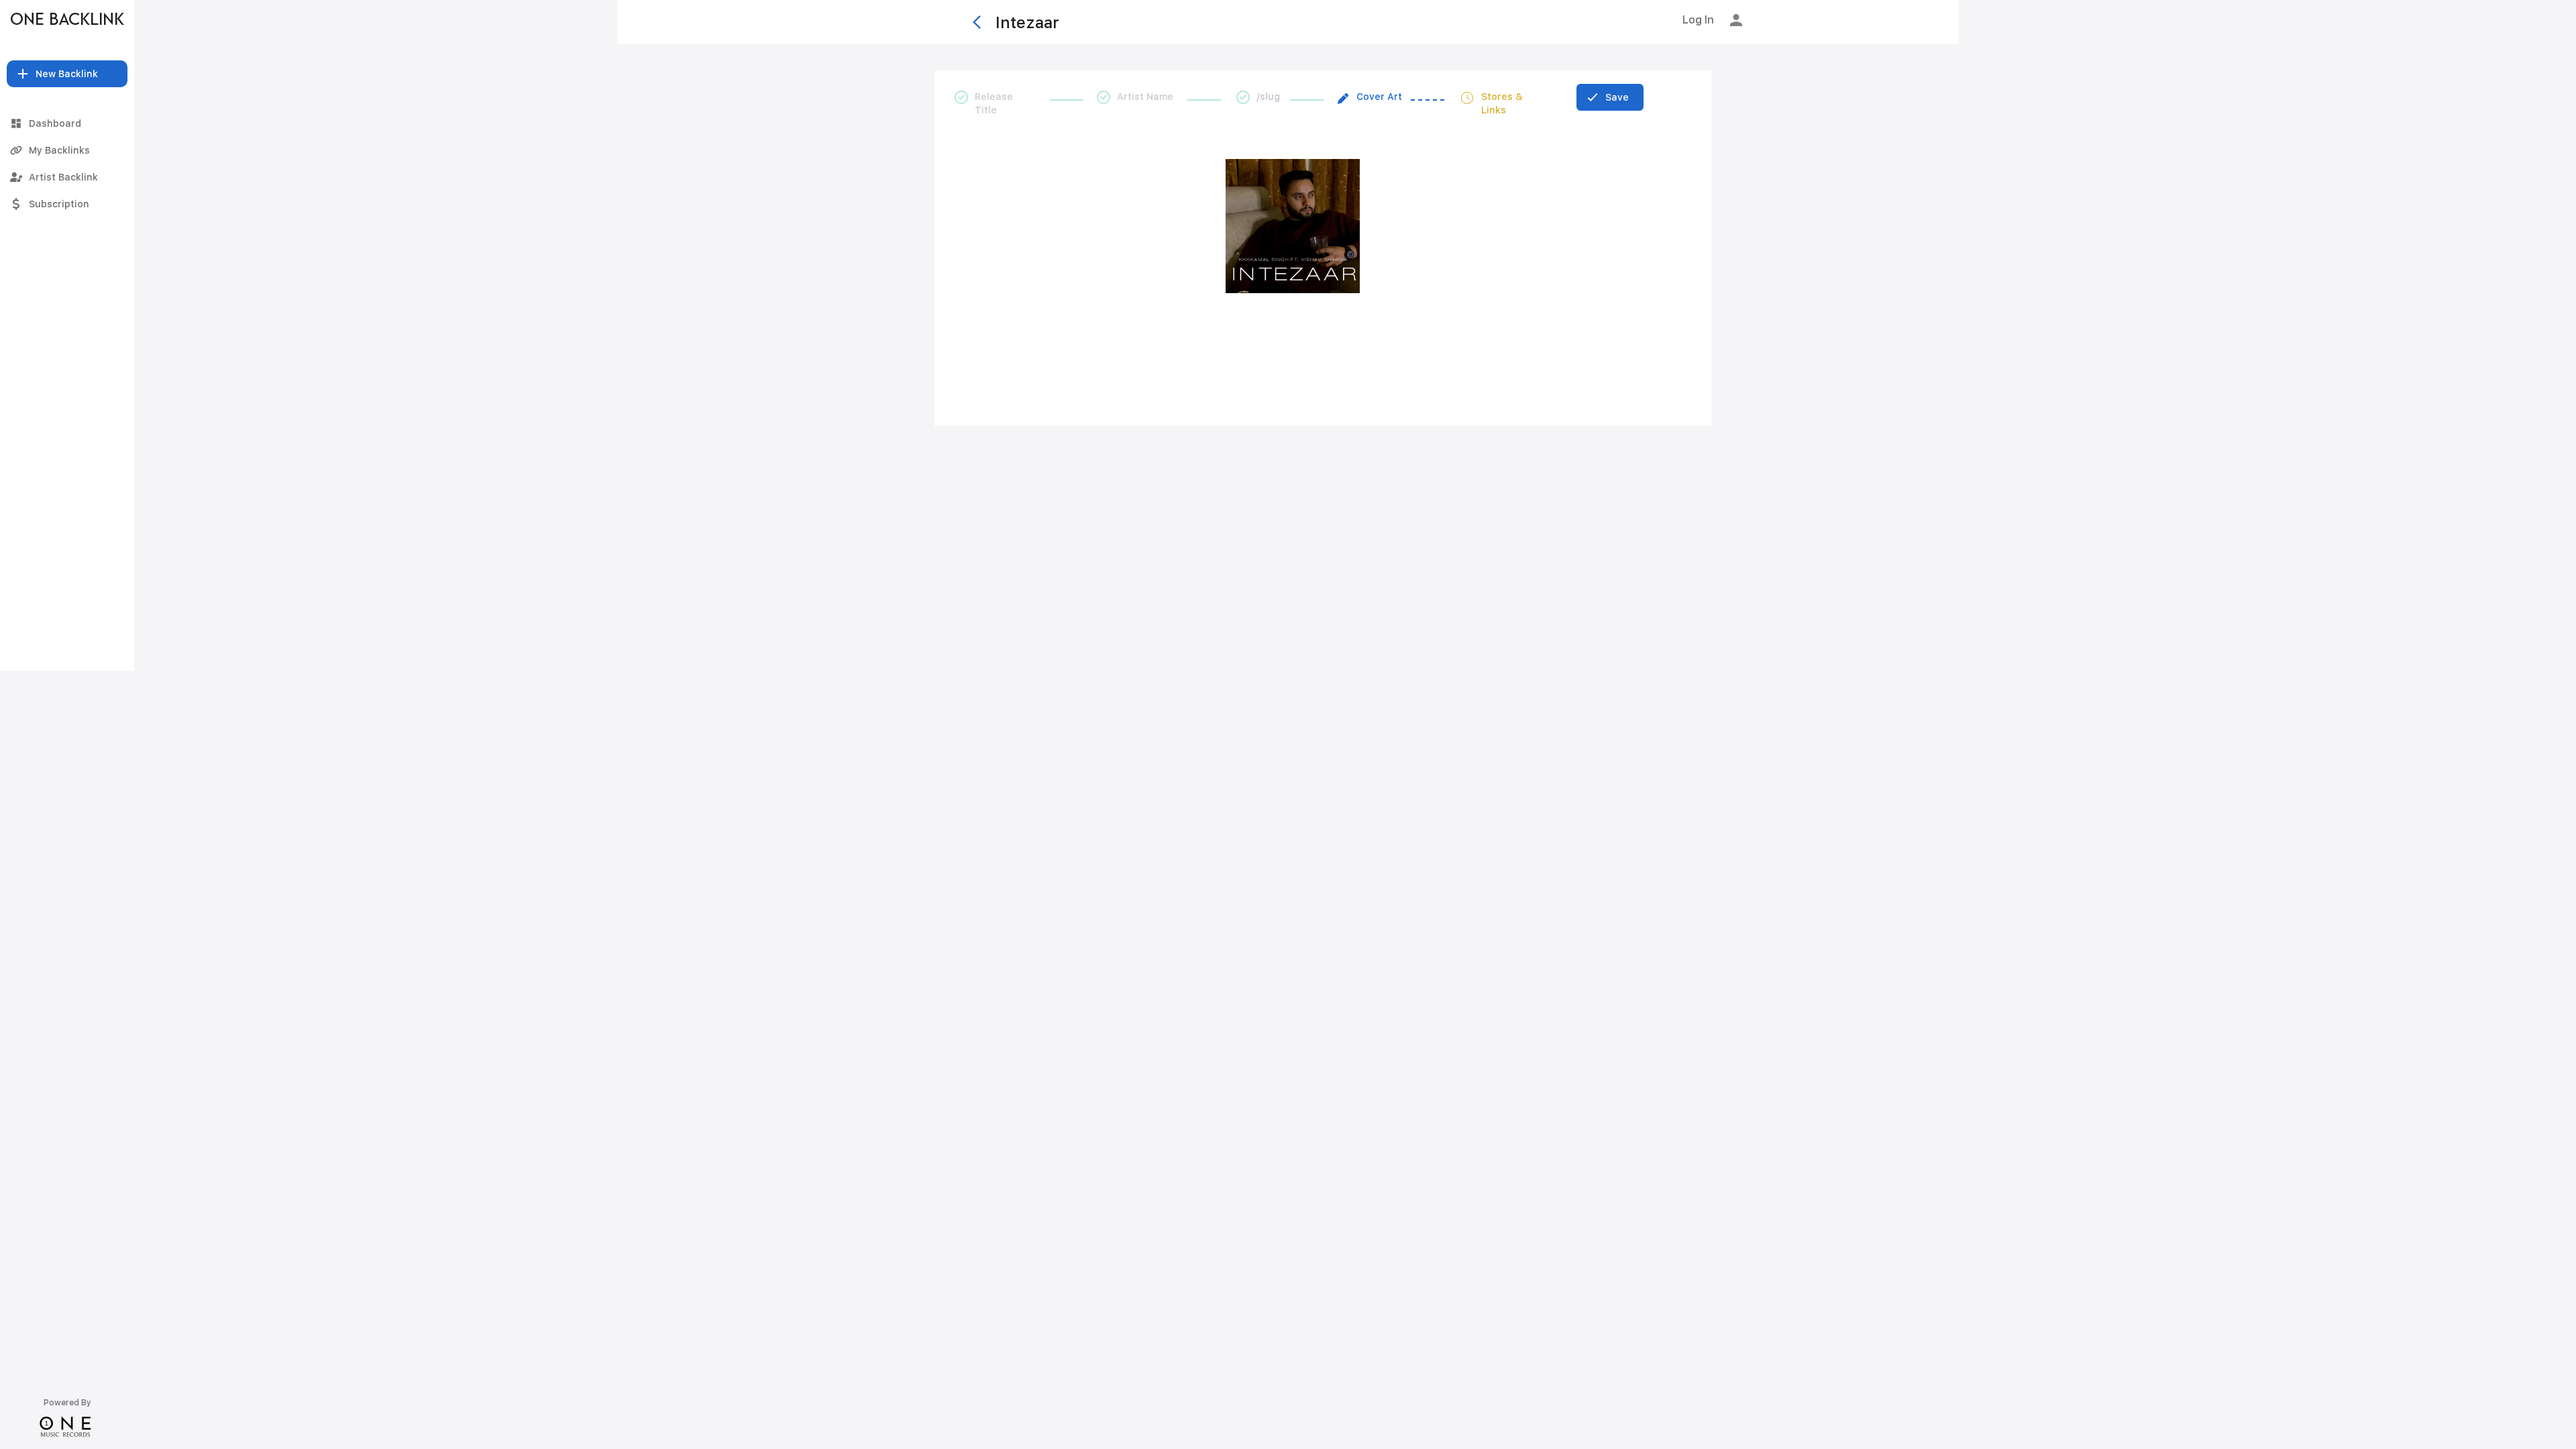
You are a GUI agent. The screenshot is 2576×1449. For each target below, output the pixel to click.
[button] (67, 74)
